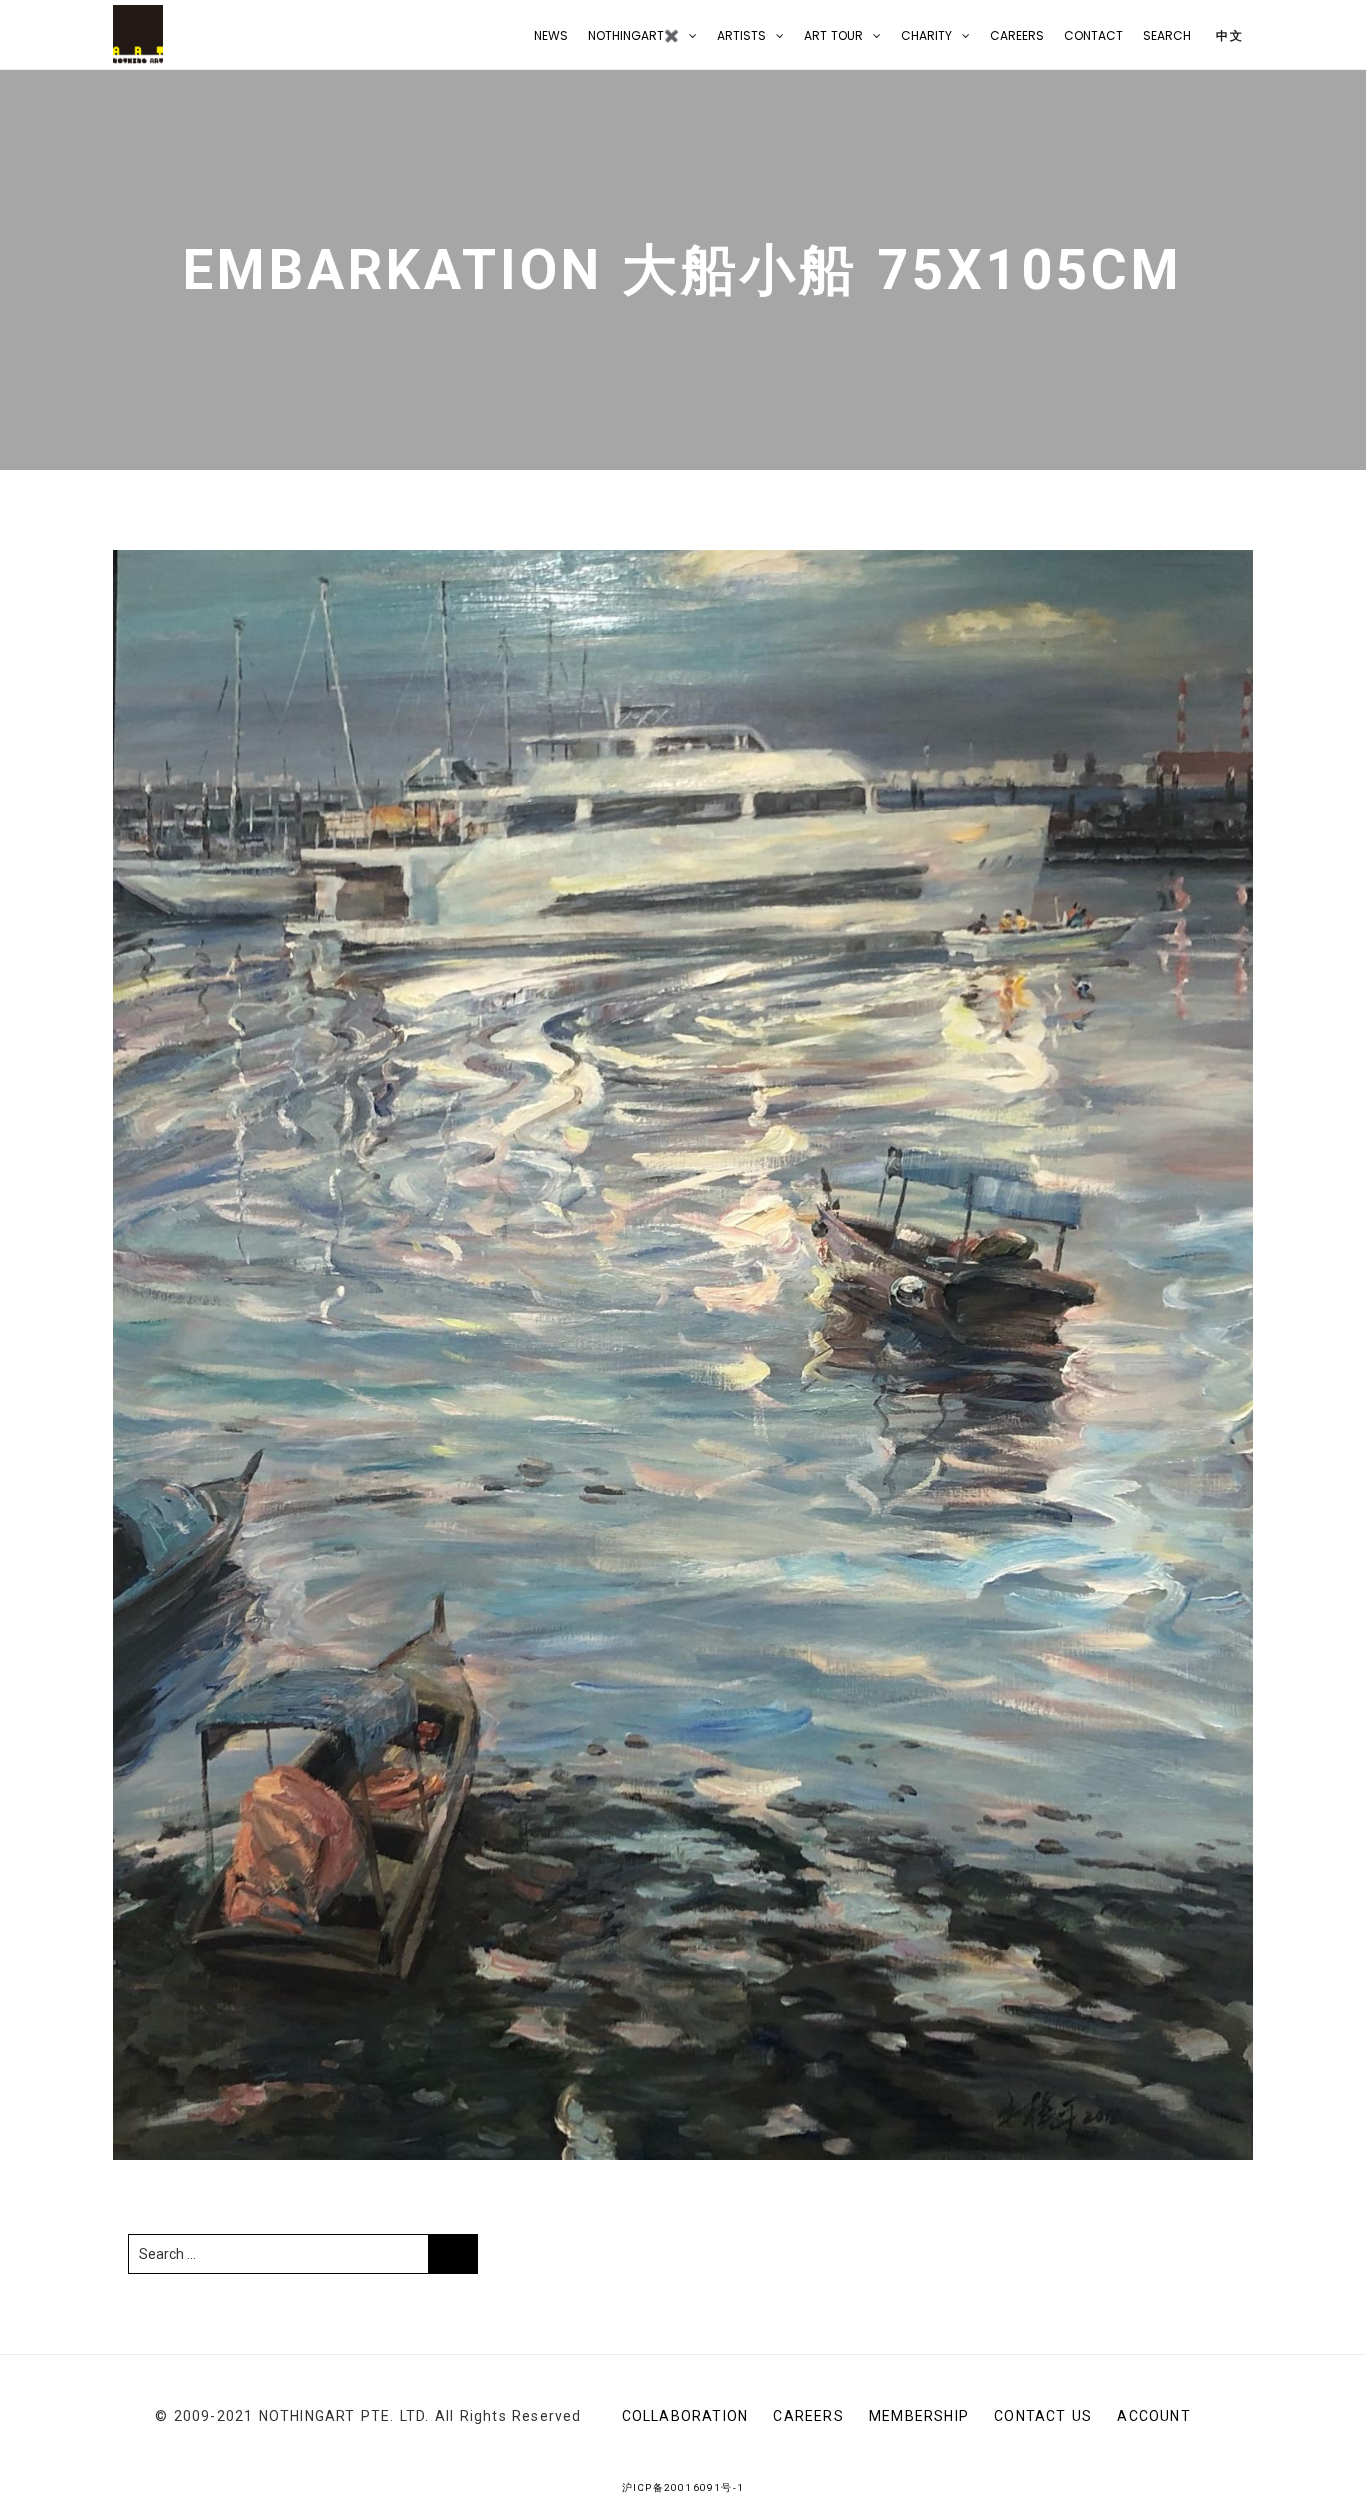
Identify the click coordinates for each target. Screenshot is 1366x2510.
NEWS (551, 35)
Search (1167, 35)
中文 (1227, 35)
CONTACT (1093, 35)
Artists (741, 35)
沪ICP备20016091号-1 (683, 2487)
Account (1153, 2416)
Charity (926, 35)
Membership (919, 2416)
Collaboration (685, 2416)
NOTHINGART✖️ (633, 35)
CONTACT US (1043, 2416)
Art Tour (833, 35)
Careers (1017, 35)
